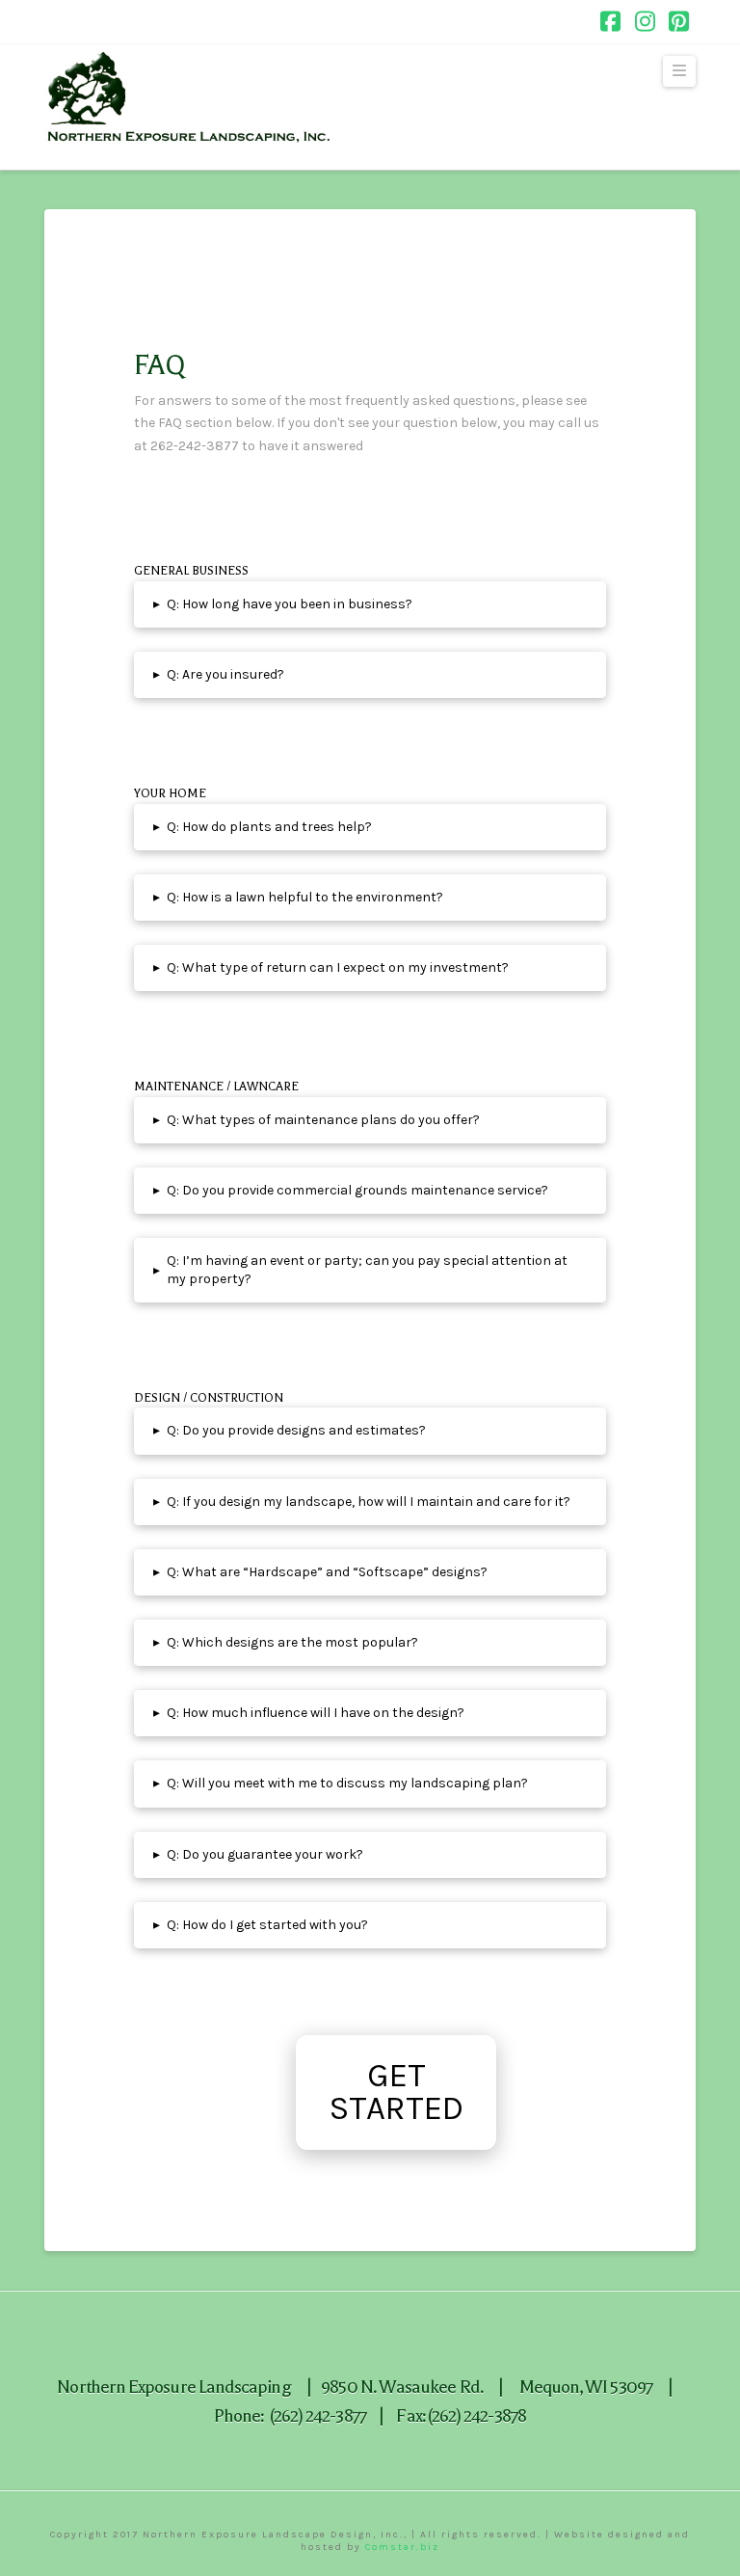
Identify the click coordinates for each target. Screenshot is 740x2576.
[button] (679, 71)
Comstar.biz (402, 2547)
